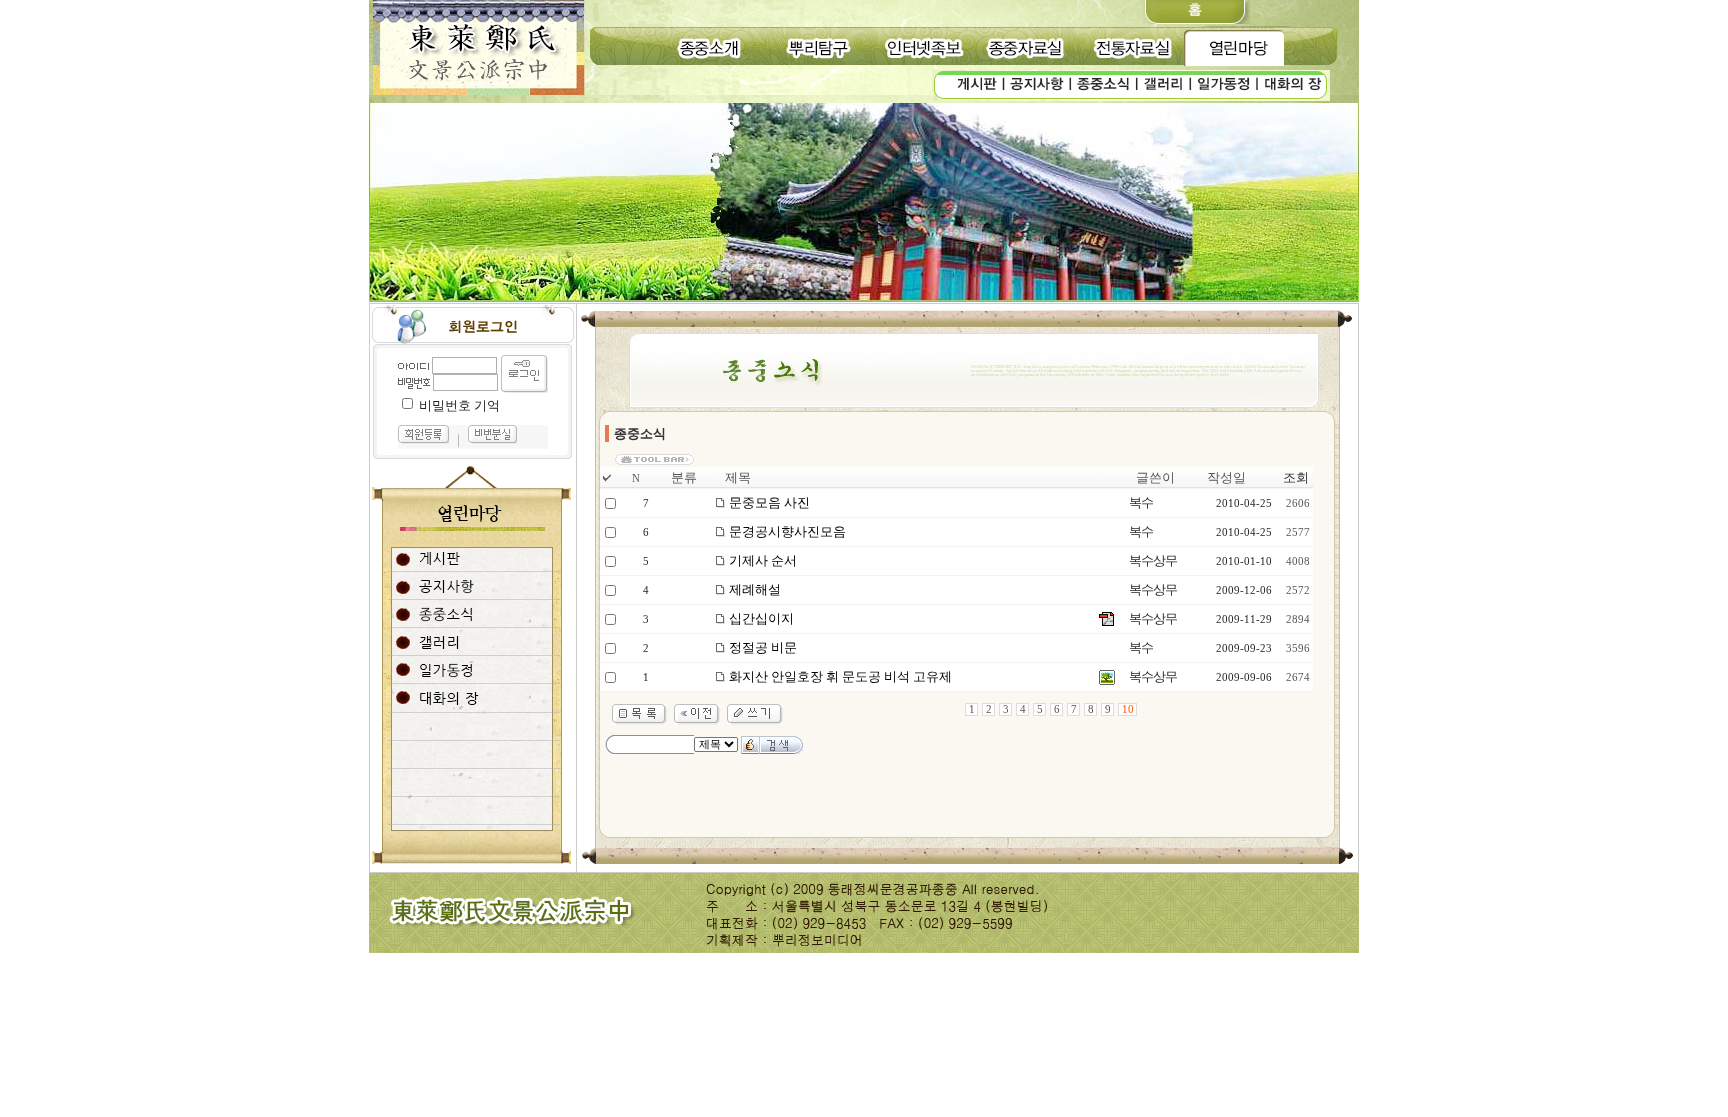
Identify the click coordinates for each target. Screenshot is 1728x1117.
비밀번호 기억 (459, 405)
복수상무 (1153, 560)
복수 (1141, 502)
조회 (1296, 477)
